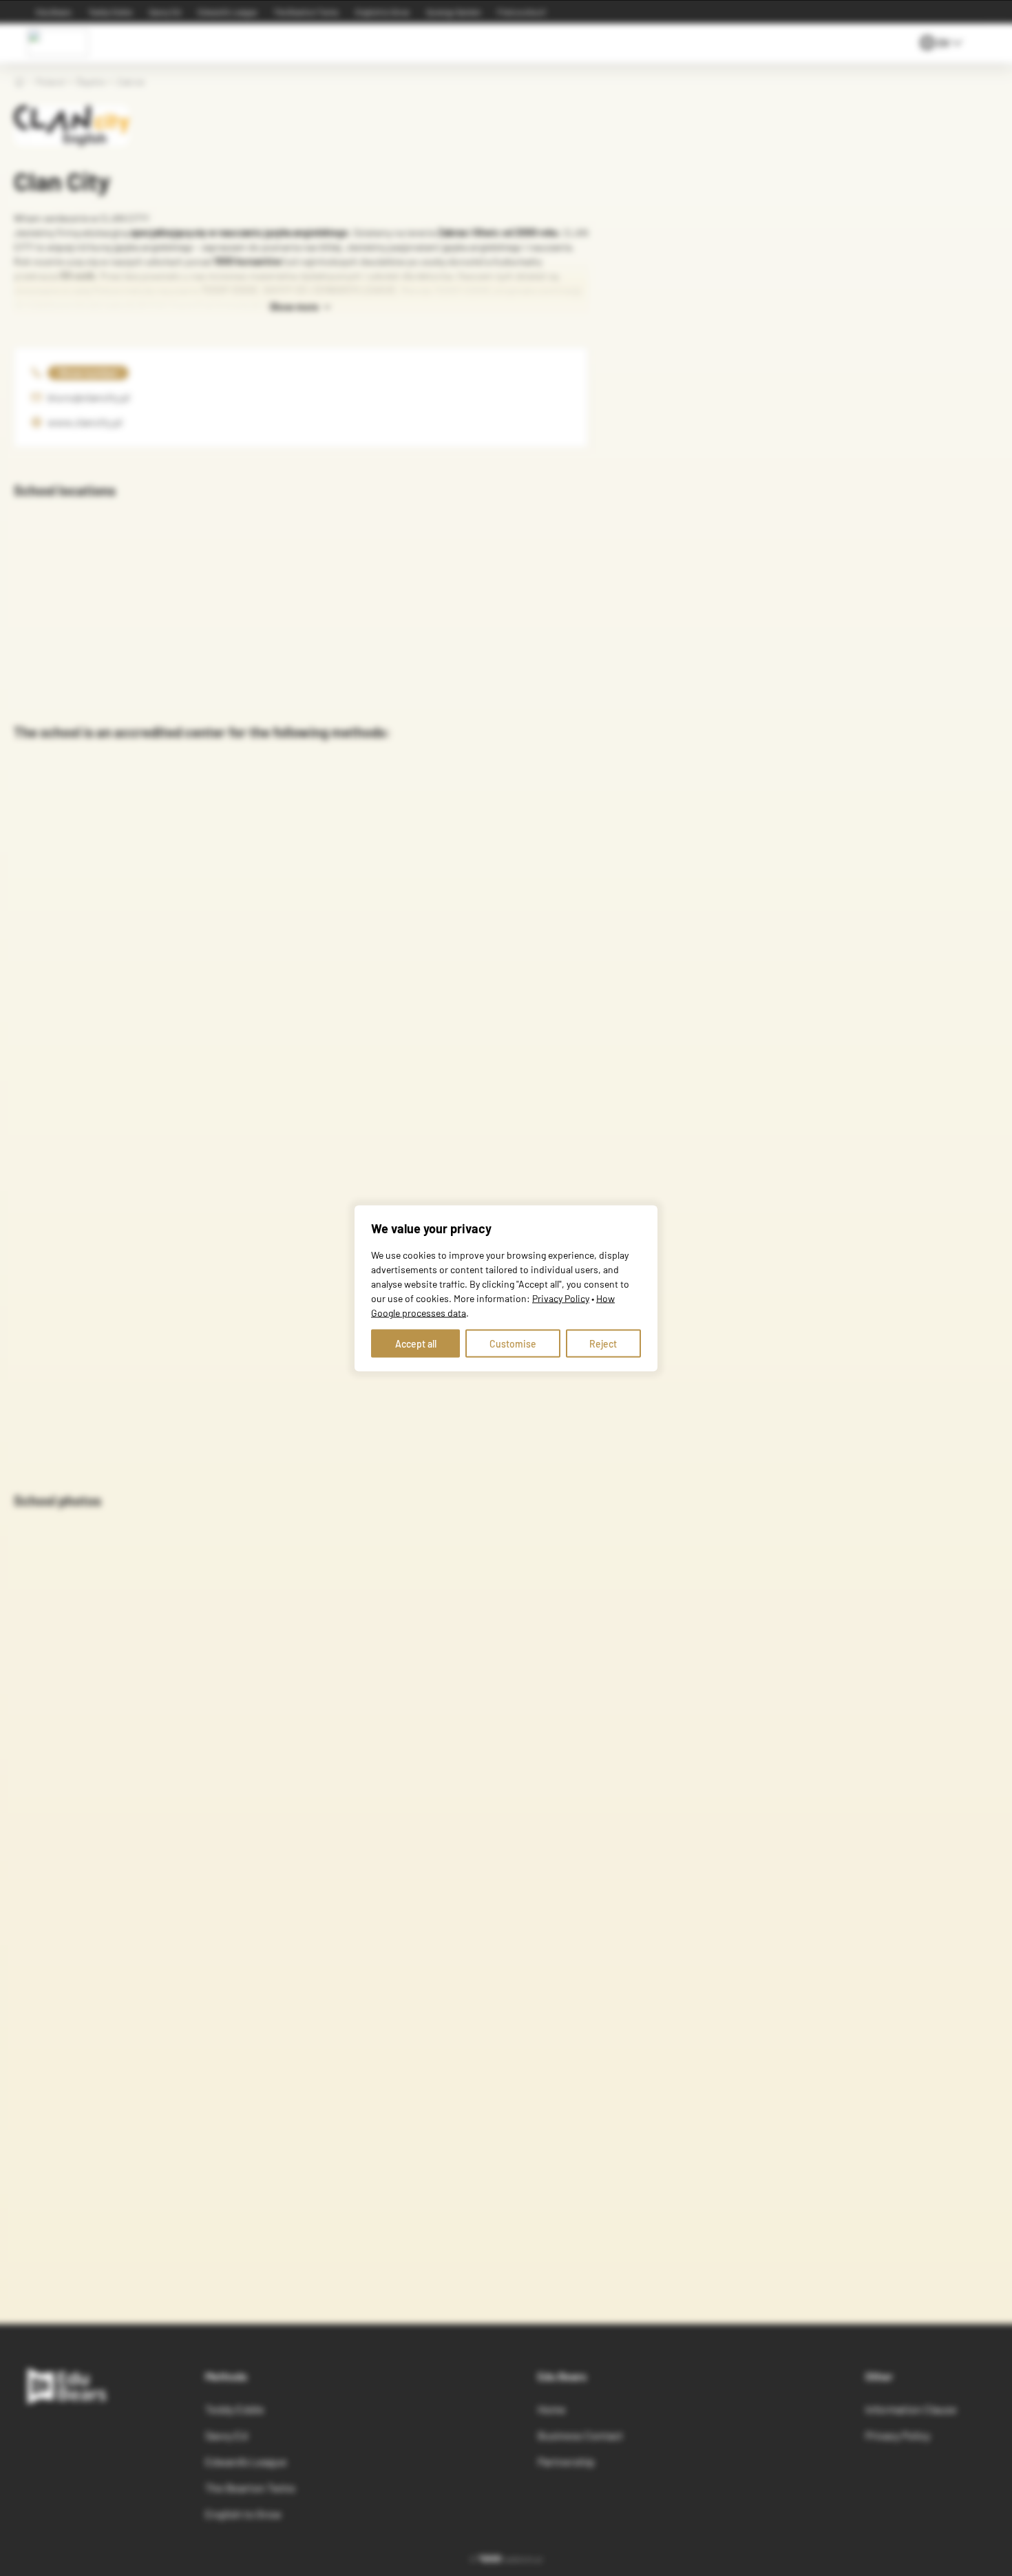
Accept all (416, 1343)
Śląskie (91, 82)
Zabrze (130, 82)
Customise (513, 1343)
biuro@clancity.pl (89, 397)
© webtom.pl (506, 2559)
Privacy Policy (561, 1298)
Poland (50, 82)
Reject (603, 1343)
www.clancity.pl (85, 422)
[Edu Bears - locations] (58, 43)
